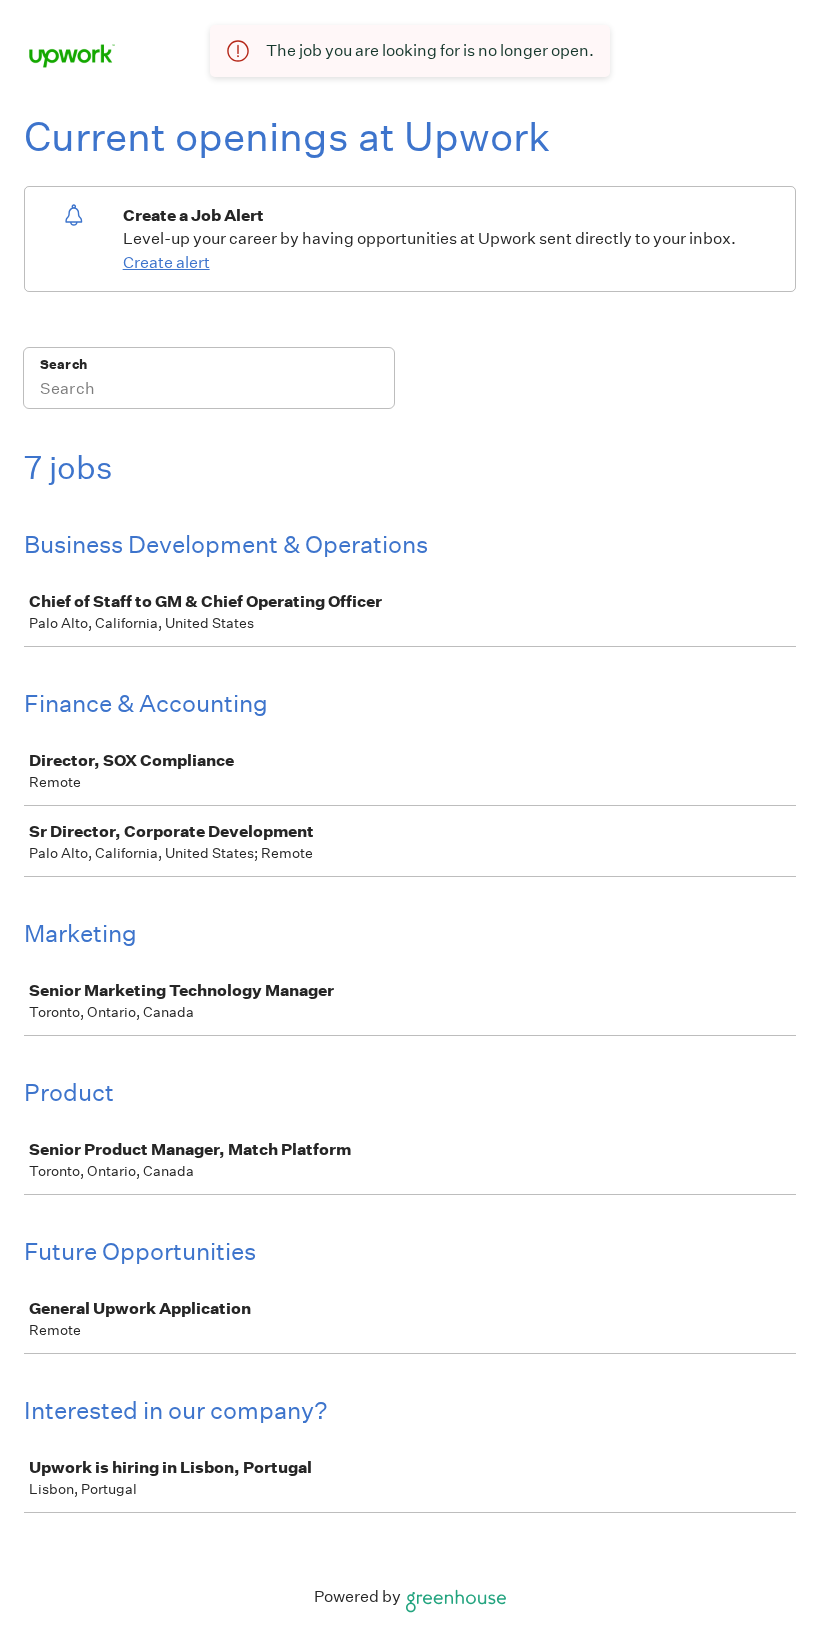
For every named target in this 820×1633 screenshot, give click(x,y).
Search (63, 364)
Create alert (166, 262)
